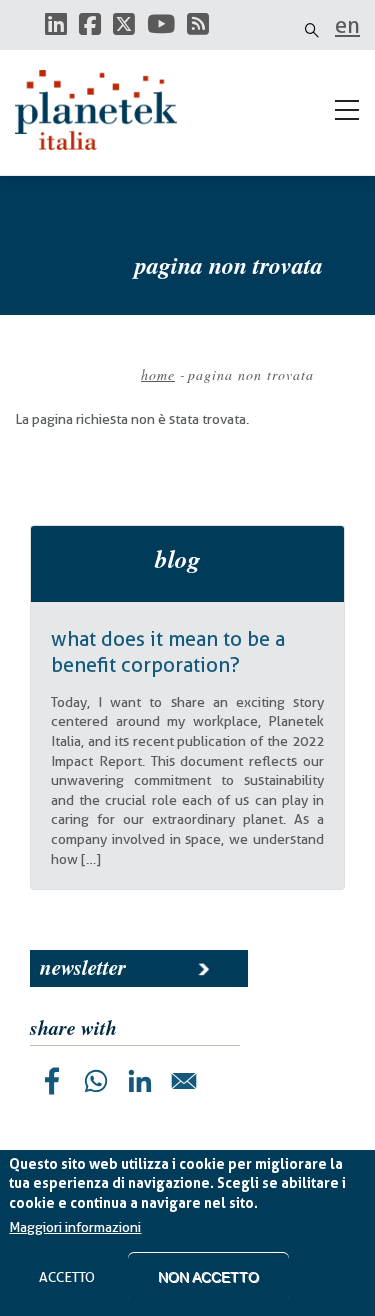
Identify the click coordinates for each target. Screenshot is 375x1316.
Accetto (67, 1277)
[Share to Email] (184, 1081)
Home (158, 374)
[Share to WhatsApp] (96, 1081)
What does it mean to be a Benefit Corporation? (168, 651)
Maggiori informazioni (75, 1227)
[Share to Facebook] (52, 1081)
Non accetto (208, 1277)
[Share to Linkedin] (140, 1081)
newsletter (83, 967)
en (347, 25)
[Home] (105, 110)
